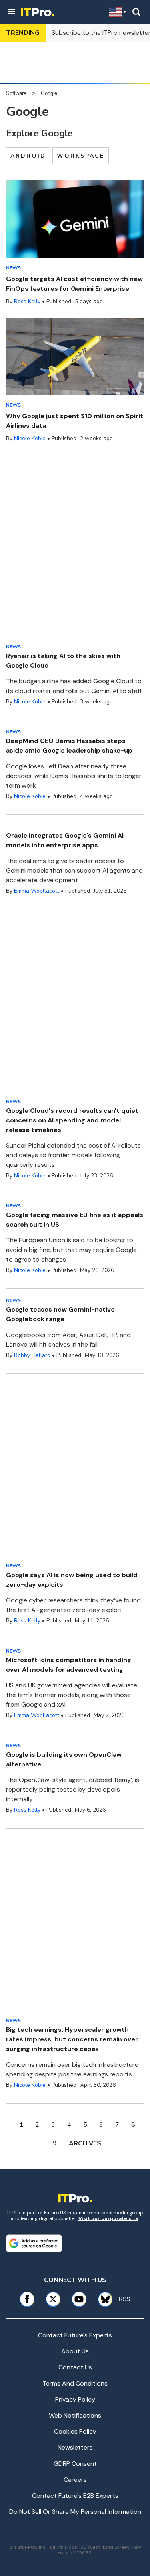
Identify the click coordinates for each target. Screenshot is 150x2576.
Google (49, 93)
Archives (85, 2143)
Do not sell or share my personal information (75, 2512)
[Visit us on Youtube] (79, 2299)
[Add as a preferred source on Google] (34, 2243)
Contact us (75, 2367)
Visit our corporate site (108, 2218)
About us (75, 2351)
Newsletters (75, 2447)
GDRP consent (75, 2464)
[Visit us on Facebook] (27, 2299)
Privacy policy (75, 2399)
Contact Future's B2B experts (75, 2496)
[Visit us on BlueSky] (102, 2299)
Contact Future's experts (75, 2335)
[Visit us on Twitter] (53, 2299)
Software (16, 93)
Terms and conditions (75, 2383)
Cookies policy (75, 2431)
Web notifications (75, 2415)
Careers (75, 2480)
